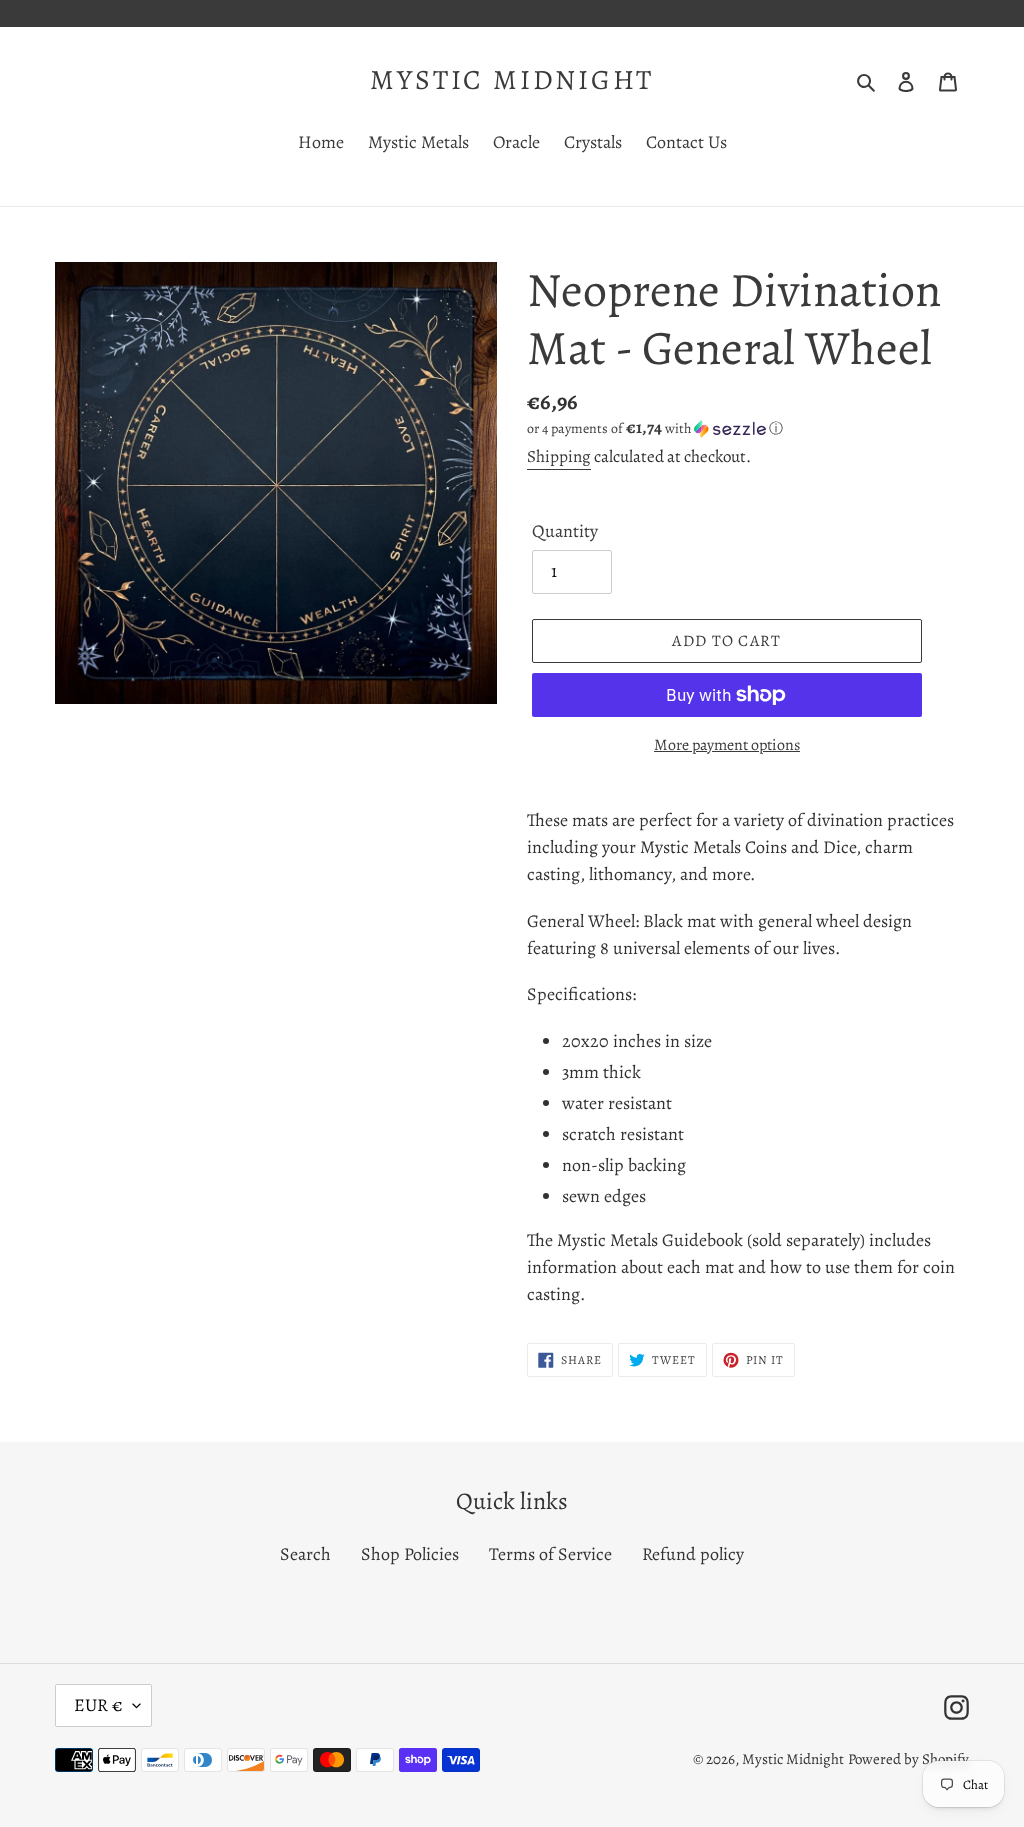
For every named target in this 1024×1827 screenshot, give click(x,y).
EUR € (98, 1705)
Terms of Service (550, 1554)
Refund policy (693, 1554)
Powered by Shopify (908, 1759)
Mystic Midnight (511, 81)
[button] (655, 428)
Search (305, 1554)
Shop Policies (410, 1554)
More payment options (727, 745)
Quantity (565, 531)
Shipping (559, 456)
